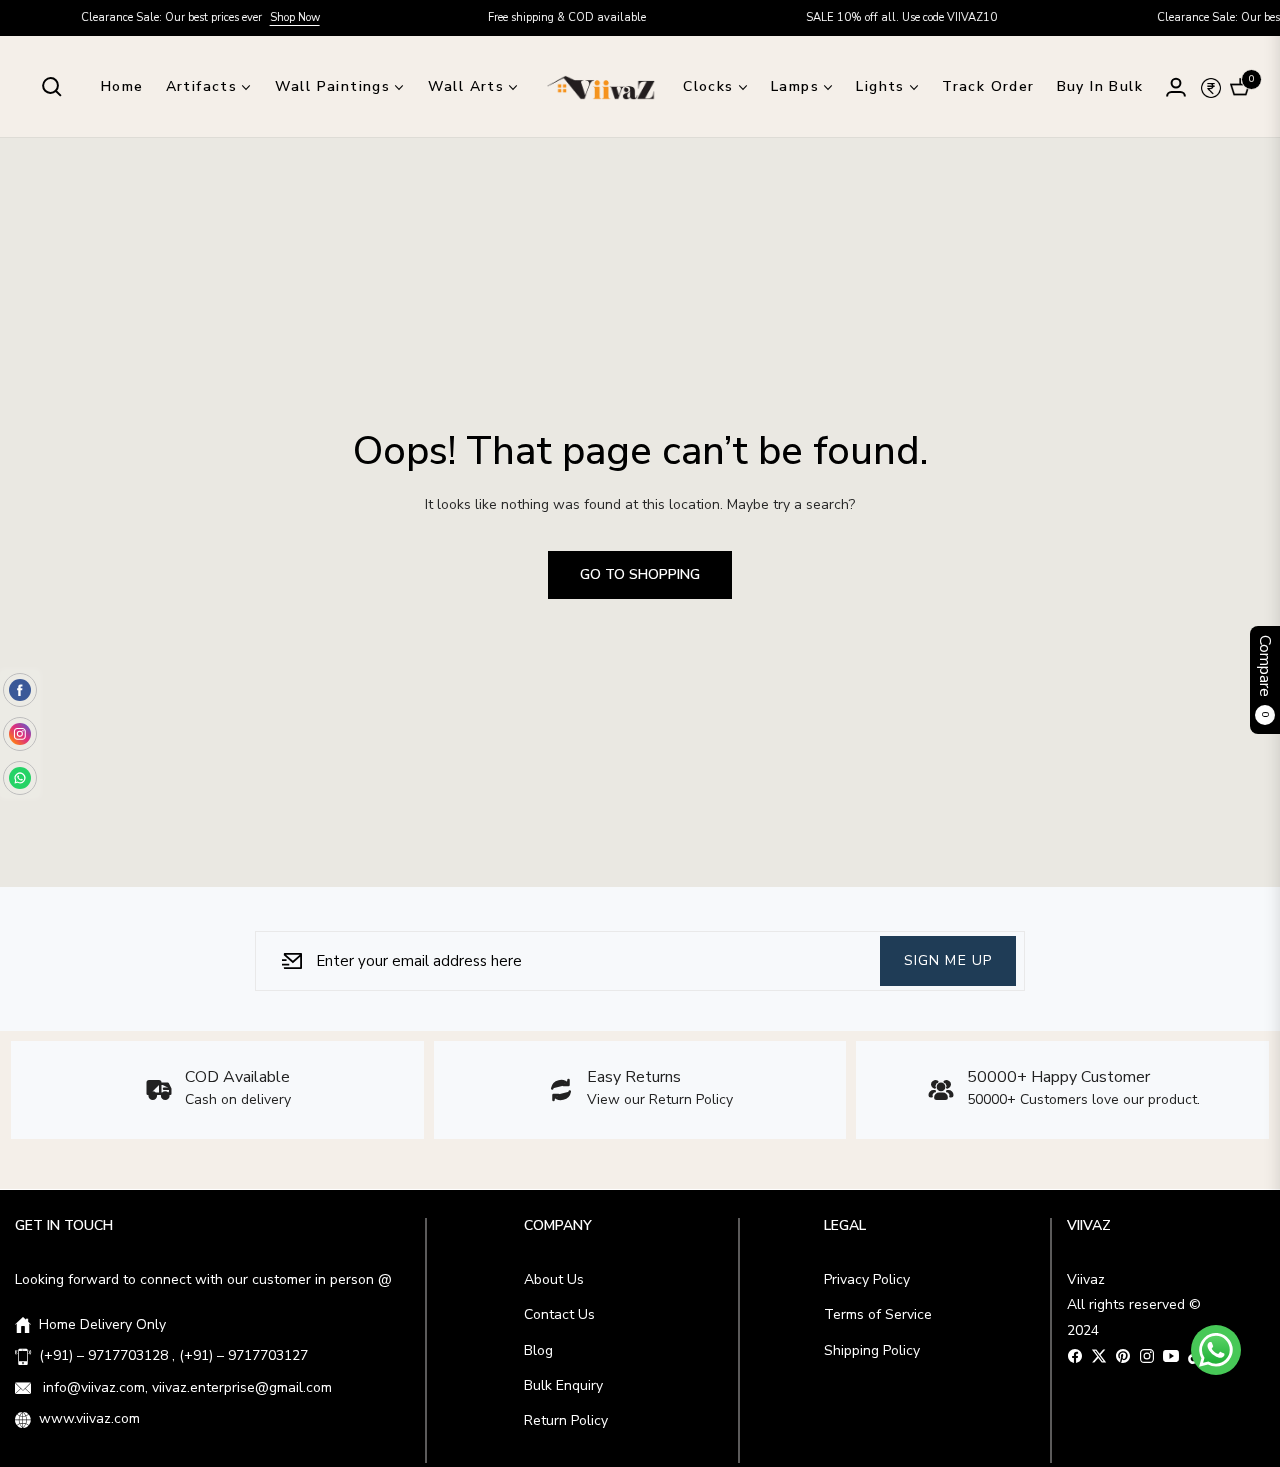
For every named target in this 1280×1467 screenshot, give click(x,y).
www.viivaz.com (89, 1418)
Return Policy (566, 1420)
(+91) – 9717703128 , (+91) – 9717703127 (173, 1355)
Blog (538, 1350)
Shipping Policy (872, 1350)
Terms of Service (878, 1314)
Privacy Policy (867, 1279)
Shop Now (264, 17)
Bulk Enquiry (563, 1385)
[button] (52, 87)
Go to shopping (640, 574)
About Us (554, 1279)
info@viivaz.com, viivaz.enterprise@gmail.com (185, 1387)
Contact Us (559, 1314)
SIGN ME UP (948, 960)
